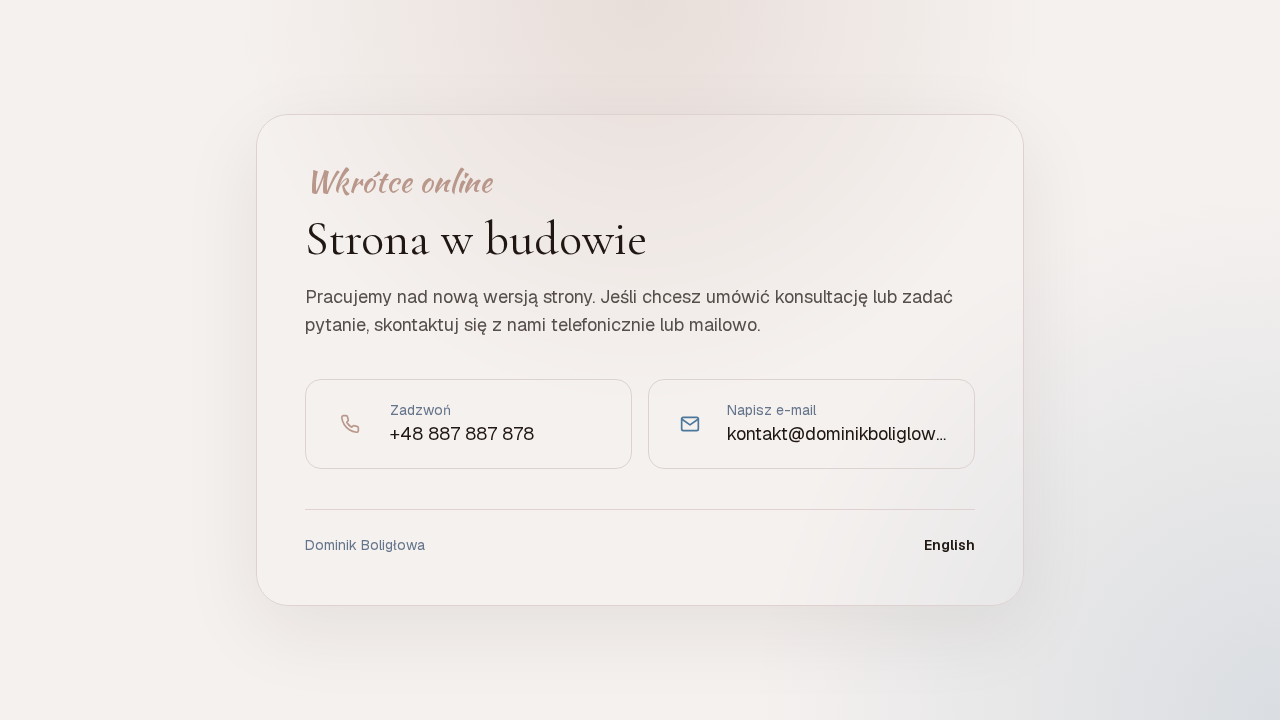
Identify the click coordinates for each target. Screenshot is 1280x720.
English (949, 545)
